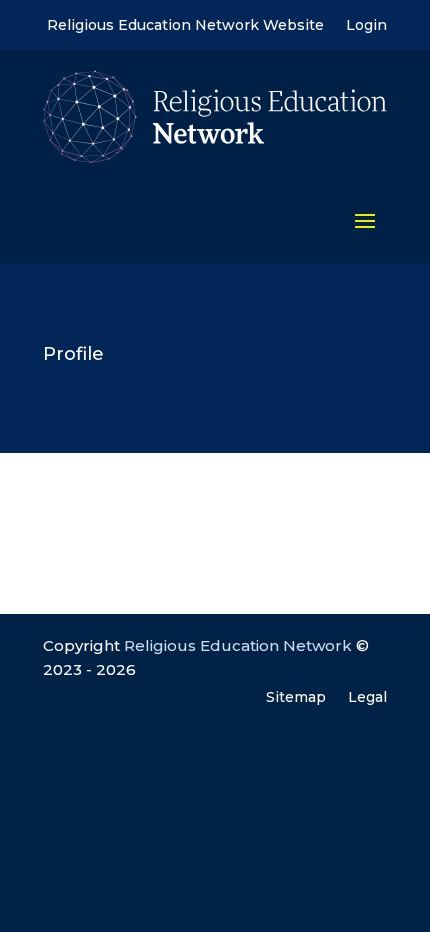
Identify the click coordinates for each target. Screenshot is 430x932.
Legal (367, 698)
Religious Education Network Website (185, 26)
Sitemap (296, 698)
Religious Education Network (238, 645)
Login (366, 26)
